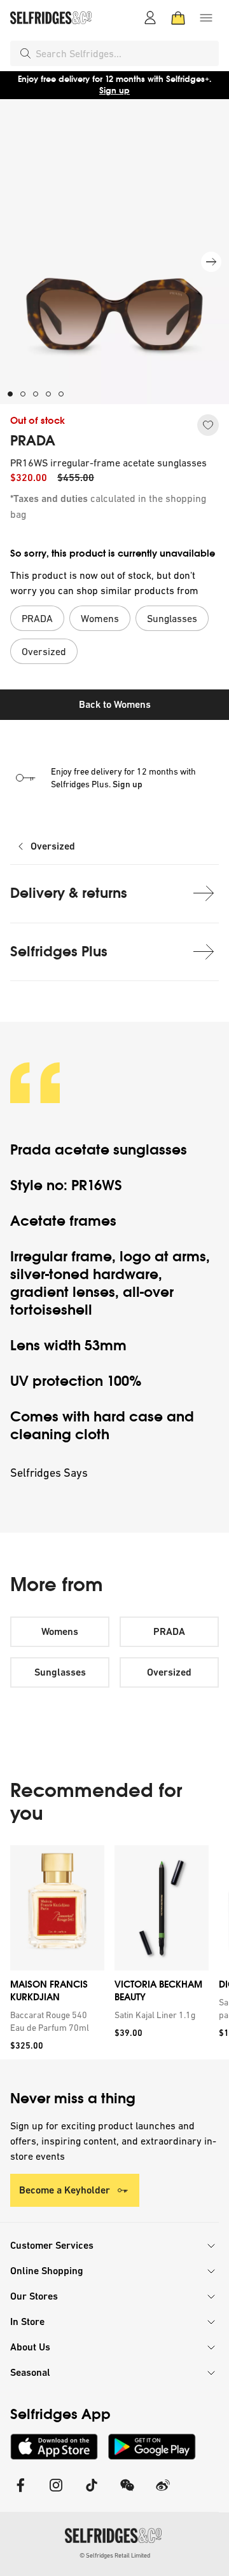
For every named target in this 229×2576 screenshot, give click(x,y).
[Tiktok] (92, 2493)
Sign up (114, 91)
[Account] (150, 18)
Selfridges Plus (59, 952)
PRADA (33, 441)
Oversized (53, 846)
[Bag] (178, 18)
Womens (60, 1631)
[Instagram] (56, 2493)
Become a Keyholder (65, 2190)
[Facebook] (20, 2493)
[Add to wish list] (208, 425)
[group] (114, 1952)
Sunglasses (60, 1672)
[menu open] (206, 18)
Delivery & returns (69, 893)
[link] (55, 2021)
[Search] (25, 53)
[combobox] (125, 53)
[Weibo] (163, 2493)
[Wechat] (127, 2493)
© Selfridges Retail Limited (115, 2555)
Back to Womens (115, 704)
